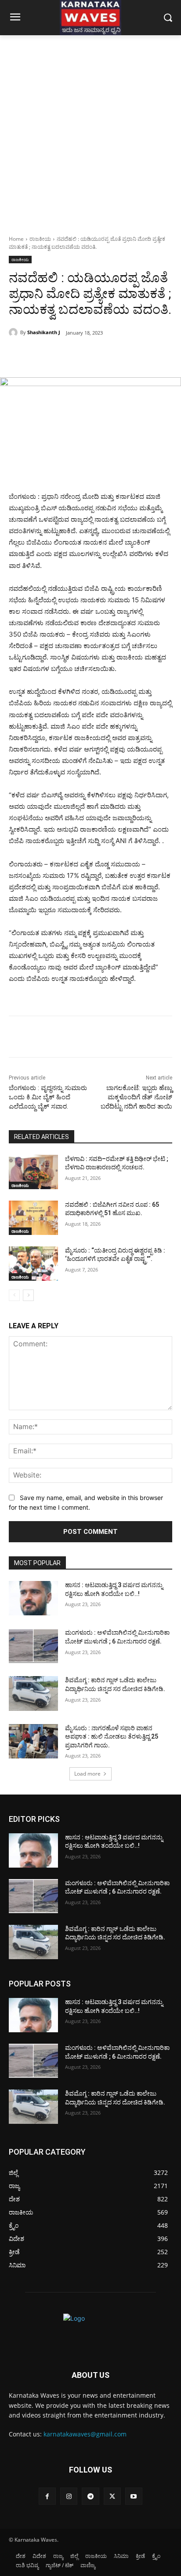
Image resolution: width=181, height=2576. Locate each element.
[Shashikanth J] (14, 332)
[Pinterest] (86, 355)
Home (16, 239)
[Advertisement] (90, 130)
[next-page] (28, 1295)
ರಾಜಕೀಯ (40, 239)
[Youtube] (134, 2496)
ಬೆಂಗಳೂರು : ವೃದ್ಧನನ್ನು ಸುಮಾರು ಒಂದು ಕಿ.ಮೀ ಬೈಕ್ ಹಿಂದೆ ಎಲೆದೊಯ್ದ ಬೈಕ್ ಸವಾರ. (48, 1097)
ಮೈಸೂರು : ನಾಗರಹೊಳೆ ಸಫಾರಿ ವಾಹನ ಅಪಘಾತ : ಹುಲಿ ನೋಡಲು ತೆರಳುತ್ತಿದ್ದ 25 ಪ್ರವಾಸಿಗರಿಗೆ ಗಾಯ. (112, 1737)
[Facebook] (45, 355)
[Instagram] (69, 2496)
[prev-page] (14, 1295)
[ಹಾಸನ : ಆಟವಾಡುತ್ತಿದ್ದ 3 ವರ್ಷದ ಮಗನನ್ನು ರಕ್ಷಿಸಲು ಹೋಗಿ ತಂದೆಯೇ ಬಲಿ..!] (33, 1598)
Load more (87, 1774)
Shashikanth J (44, 332)
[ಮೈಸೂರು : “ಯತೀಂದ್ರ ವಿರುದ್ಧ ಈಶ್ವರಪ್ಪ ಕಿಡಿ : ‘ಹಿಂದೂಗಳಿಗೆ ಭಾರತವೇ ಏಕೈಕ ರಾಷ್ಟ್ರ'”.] (33, 1264)
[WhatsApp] (106, 355)
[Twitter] (65, 355)
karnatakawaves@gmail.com (85, 2434)
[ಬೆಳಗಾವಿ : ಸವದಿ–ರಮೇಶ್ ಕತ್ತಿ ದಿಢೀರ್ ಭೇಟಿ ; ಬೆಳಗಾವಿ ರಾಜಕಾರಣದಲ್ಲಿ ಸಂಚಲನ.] (33, 1172)
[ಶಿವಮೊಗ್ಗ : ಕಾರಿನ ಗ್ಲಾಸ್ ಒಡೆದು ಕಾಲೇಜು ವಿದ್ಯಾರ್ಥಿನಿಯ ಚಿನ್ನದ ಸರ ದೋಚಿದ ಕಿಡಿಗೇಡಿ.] (33, 1693)
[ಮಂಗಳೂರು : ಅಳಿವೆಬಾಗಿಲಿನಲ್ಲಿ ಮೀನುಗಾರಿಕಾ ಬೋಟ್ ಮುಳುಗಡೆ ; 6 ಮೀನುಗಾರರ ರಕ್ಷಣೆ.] (33, 1646)
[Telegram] (90, 2496)
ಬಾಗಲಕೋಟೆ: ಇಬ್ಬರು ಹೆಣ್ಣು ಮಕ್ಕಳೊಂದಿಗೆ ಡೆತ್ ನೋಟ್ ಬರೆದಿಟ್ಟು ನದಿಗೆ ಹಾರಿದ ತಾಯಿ (136, 1097)
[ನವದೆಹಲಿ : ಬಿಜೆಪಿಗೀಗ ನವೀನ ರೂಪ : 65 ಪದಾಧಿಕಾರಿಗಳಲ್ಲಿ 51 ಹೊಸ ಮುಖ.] (33, 1218)
